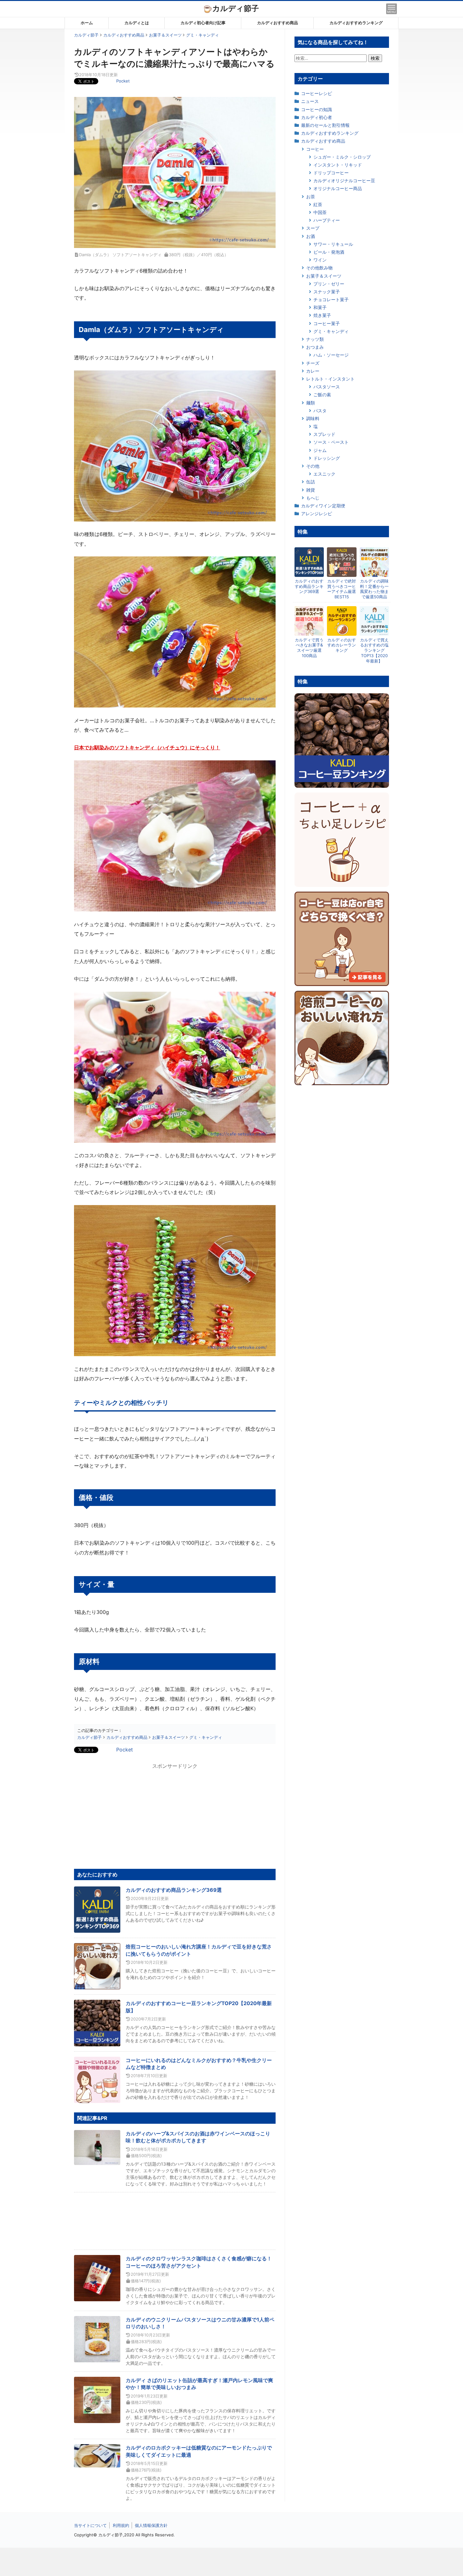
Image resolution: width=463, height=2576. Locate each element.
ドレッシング (327, 458)
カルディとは (137, 23)
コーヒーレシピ (317, 93)
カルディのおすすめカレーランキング (342, 645)
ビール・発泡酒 (329, 252)
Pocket (123, 81)
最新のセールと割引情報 (325, 125)
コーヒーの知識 (317, 109)
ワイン (320, 260)
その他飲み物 (319, 268)
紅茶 (318, 204)
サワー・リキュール (333, 244)
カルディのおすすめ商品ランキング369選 (174, 1890)
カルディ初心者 (317, 117)
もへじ (313, 498)
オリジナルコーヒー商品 (338, 188)
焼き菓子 (322, 315)
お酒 (311, 236)
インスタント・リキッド (338, 165)
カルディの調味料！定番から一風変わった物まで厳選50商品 (374, 589)
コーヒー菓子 (327, 323)
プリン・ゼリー (329, 284)
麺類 (311, 403)
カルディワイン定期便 (323, 506)
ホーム (87, 23)
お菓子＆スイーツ (324, 276)
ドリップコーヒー (331, 173)
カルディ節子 (236, 8)
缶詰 (311, 482)
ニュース (310, 101)
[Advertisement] (231, 2562)
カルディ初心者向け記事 (203, 23)
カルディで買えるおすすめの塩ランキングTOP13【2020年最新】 (374, 651)
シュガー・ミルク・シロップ (342, 157)
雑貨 (311, 490)
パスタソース (327, 387)
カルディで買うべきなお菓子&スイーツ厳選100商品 (309, 648)
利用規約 (121, 2525)
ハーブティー (327, 220)
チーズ (313, 363)
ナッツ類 (315, 339)
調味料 (313, 418)
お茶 (311, 197)
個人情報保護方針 (151, 2525)
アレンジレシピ (317, 513)
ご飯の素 (322, 395)
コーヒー (315, 149)
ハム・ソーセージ (331, 355)
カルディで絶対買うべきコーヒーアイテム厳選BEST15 (342, 589)
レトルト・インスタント (330, 379)
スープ (313, 228)
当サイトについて (90, 2525)
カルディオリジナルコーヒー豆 (344, 180)
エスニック (324, 474)
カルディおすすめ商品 (277, 23)
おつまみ (315, 347)
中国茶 (320, 212)
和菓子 (320, 307)
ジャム (320, 450)
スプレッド (324, 434)
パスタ (320, 411)
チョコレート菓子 (331, 299)
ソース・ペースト (331, 442)
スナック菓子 (327, 292)
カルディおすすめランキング (356, 23)
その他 (313, 466)
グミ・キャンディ (331, 331)
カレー (313, 371)
